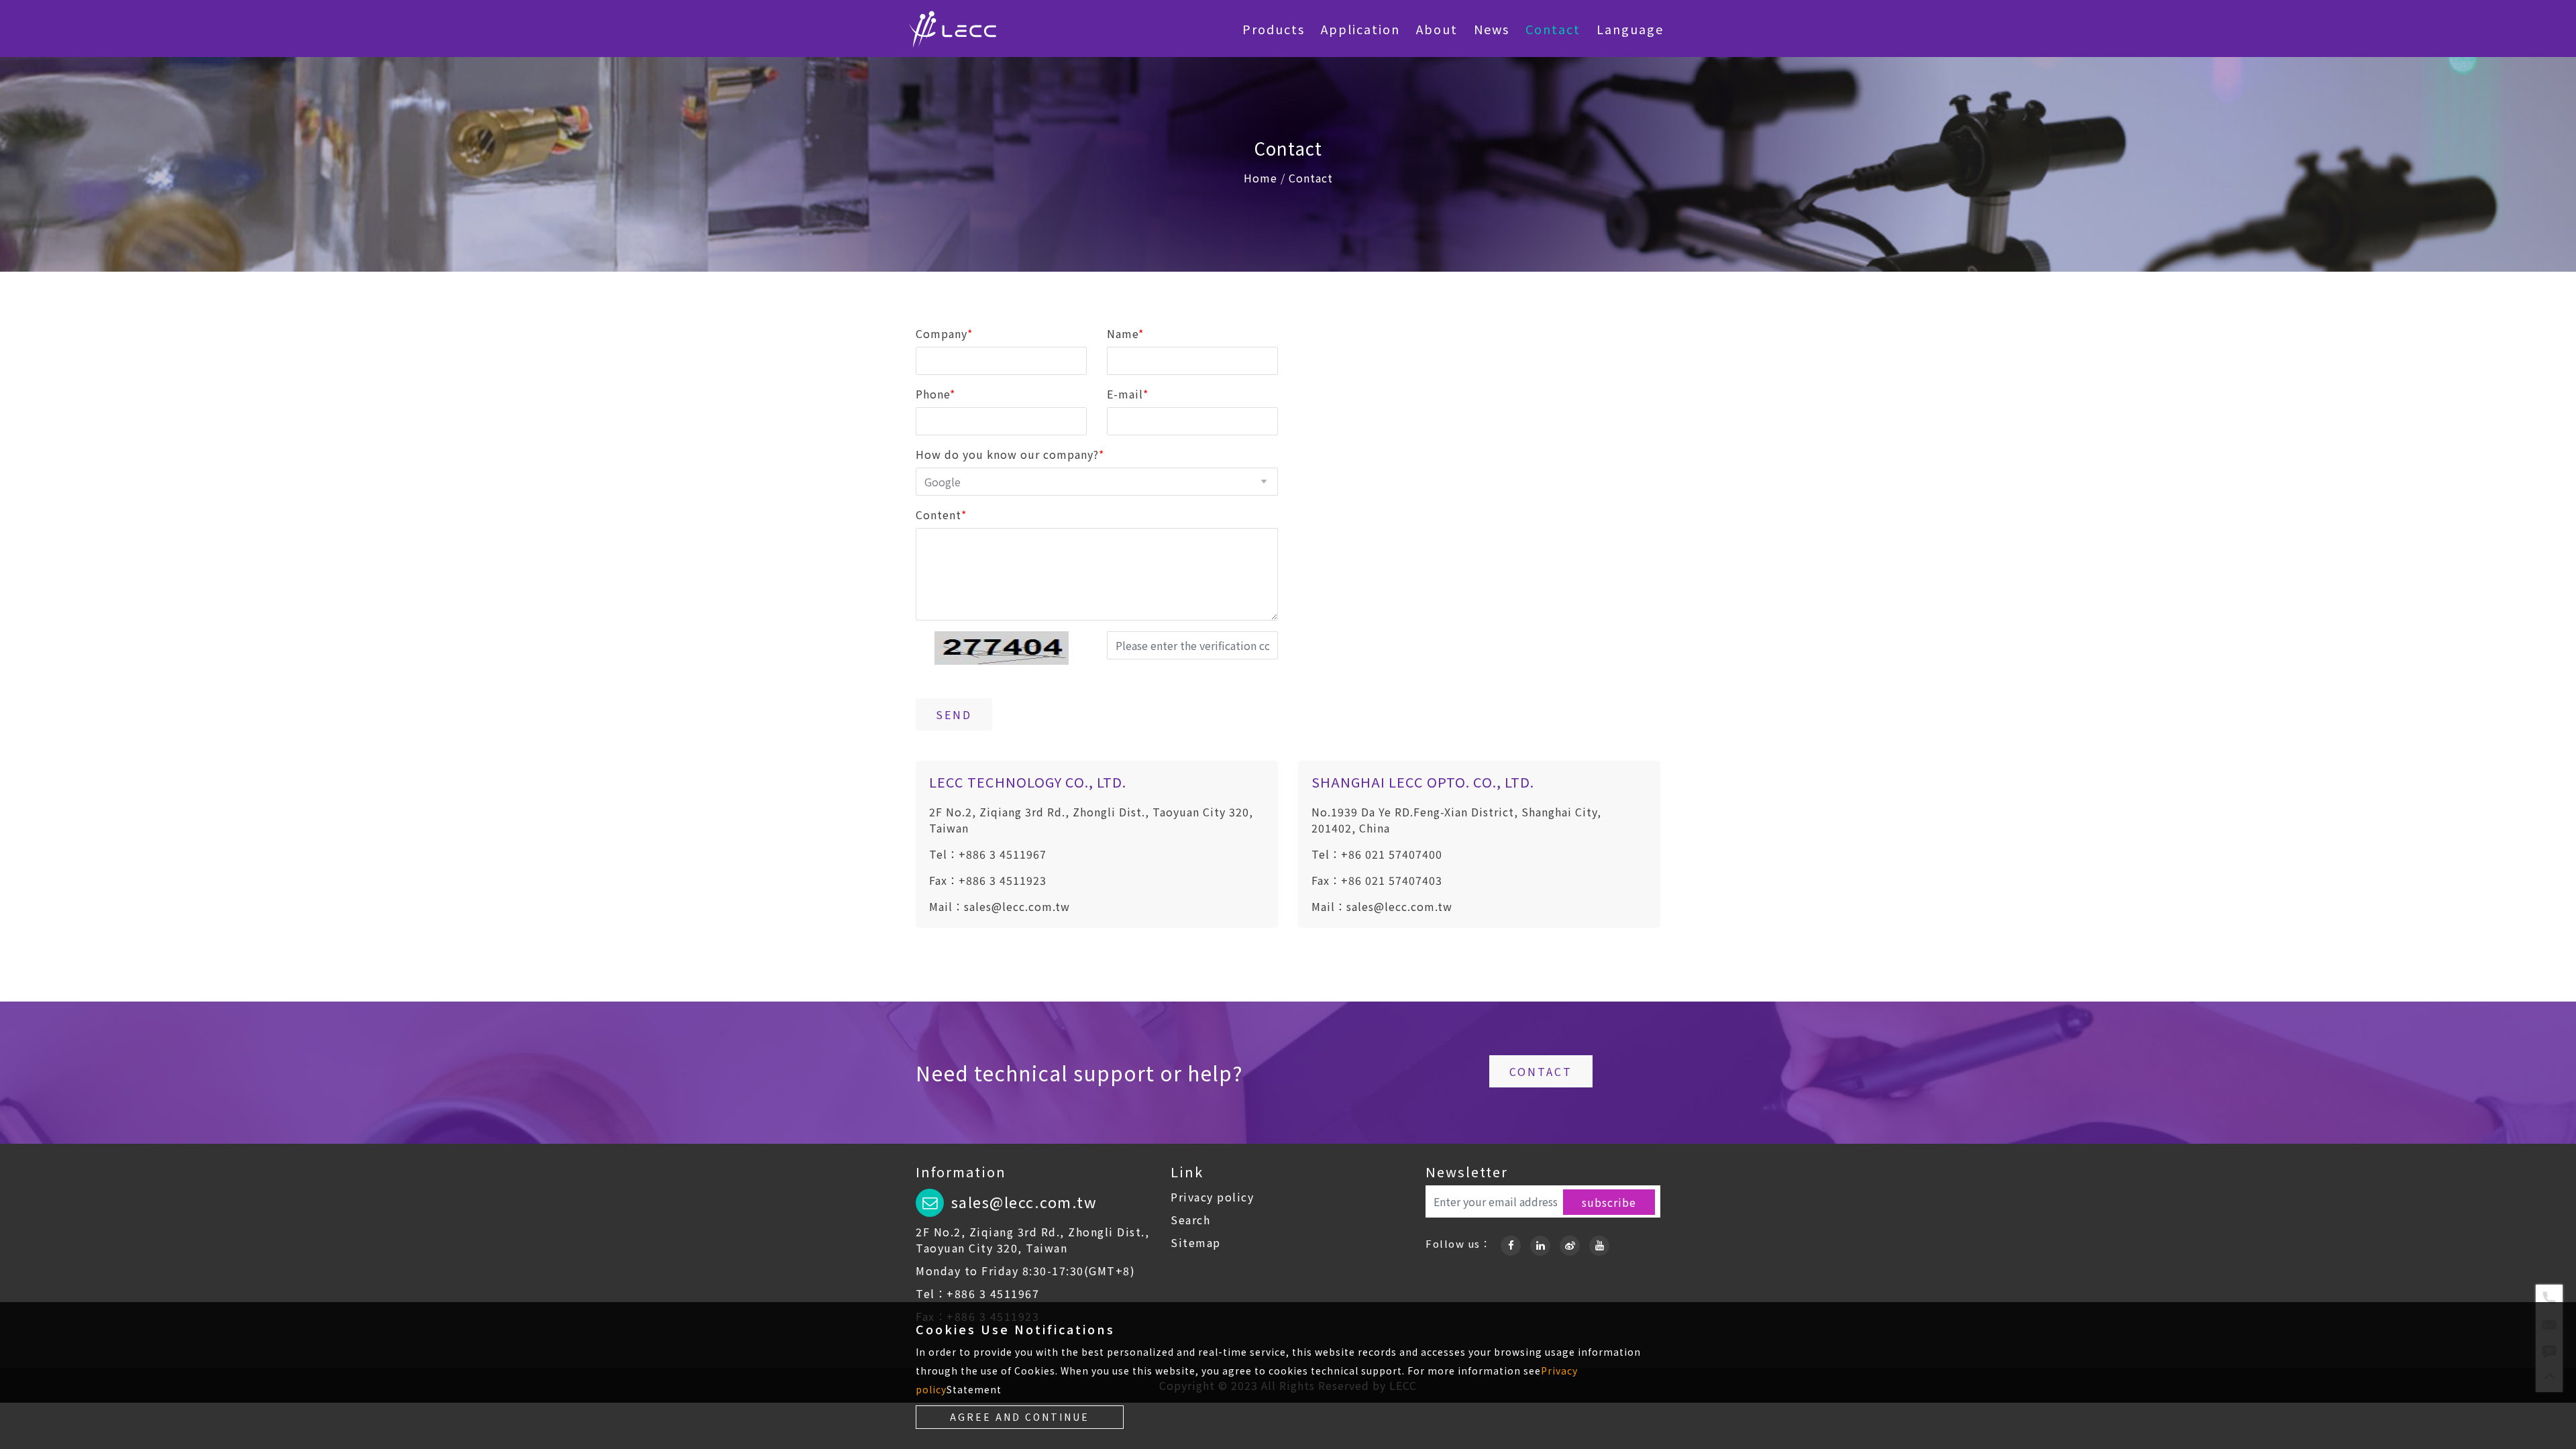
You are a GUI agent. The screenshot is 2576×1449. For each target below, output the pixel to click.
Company (944, 333)
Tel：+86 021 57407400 (1377, 854)
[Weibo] (1570, 1243)
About (1437, 29)
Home (1260, 178)
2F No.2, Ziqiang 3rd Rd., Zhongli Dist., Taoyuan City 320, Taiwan (1032, 1240)
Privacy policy (1212, 1197)
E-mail (1128, 394)
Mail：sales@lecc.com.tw (1000, 906)
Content (941, 515)
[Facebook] (1511, 1243)
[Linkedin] (1540, 1243)
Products (1274, 29)
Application (1360, 29)
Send (954, 714)
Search (1190, 1220)
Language (1630, 29)
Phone (935, 394)
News (1492, 29)
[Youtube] (1599, 1243)
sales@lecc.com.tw (1024, 1201)
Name (1125, 333)
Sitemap (1196, 1242)
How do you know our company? (1010, 454)
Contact (1553, 29)
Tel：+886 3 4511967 (988, 854)
